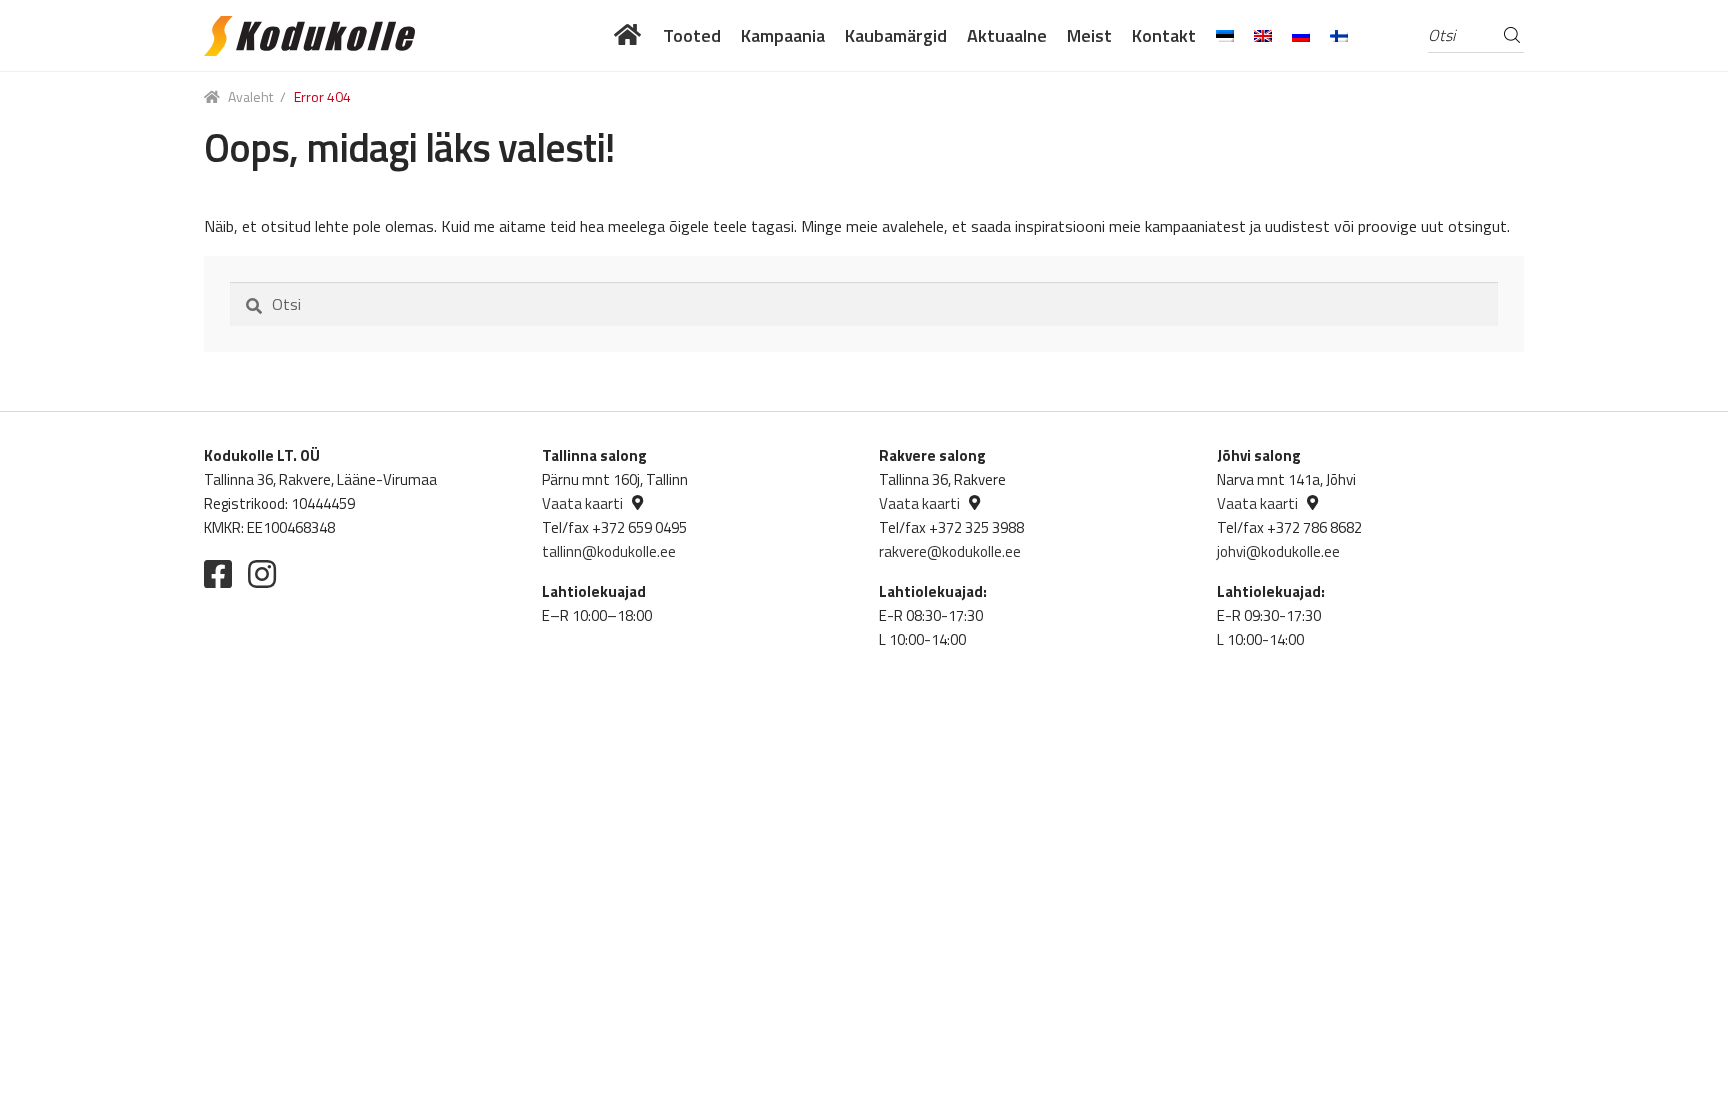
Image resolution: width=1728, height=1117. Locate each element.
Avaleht (250, 96)
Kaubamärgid (896, 35)
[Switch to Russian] (1301, 35)
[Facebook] (218, 574)
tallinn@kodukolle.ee (609, 551)
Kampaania (783, 35)
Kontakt (1164, 35)
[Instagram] (262, 574)
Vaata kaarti (582, 503)
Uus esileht (628, 35)
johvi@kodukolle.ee (1278, 551)
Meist (1089, 35)
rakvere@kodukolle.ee (950, 551)
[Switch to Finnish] (1339, 35)
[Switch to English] (1263, 35)
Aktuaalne (1007, 35)
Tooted (692, 35)
